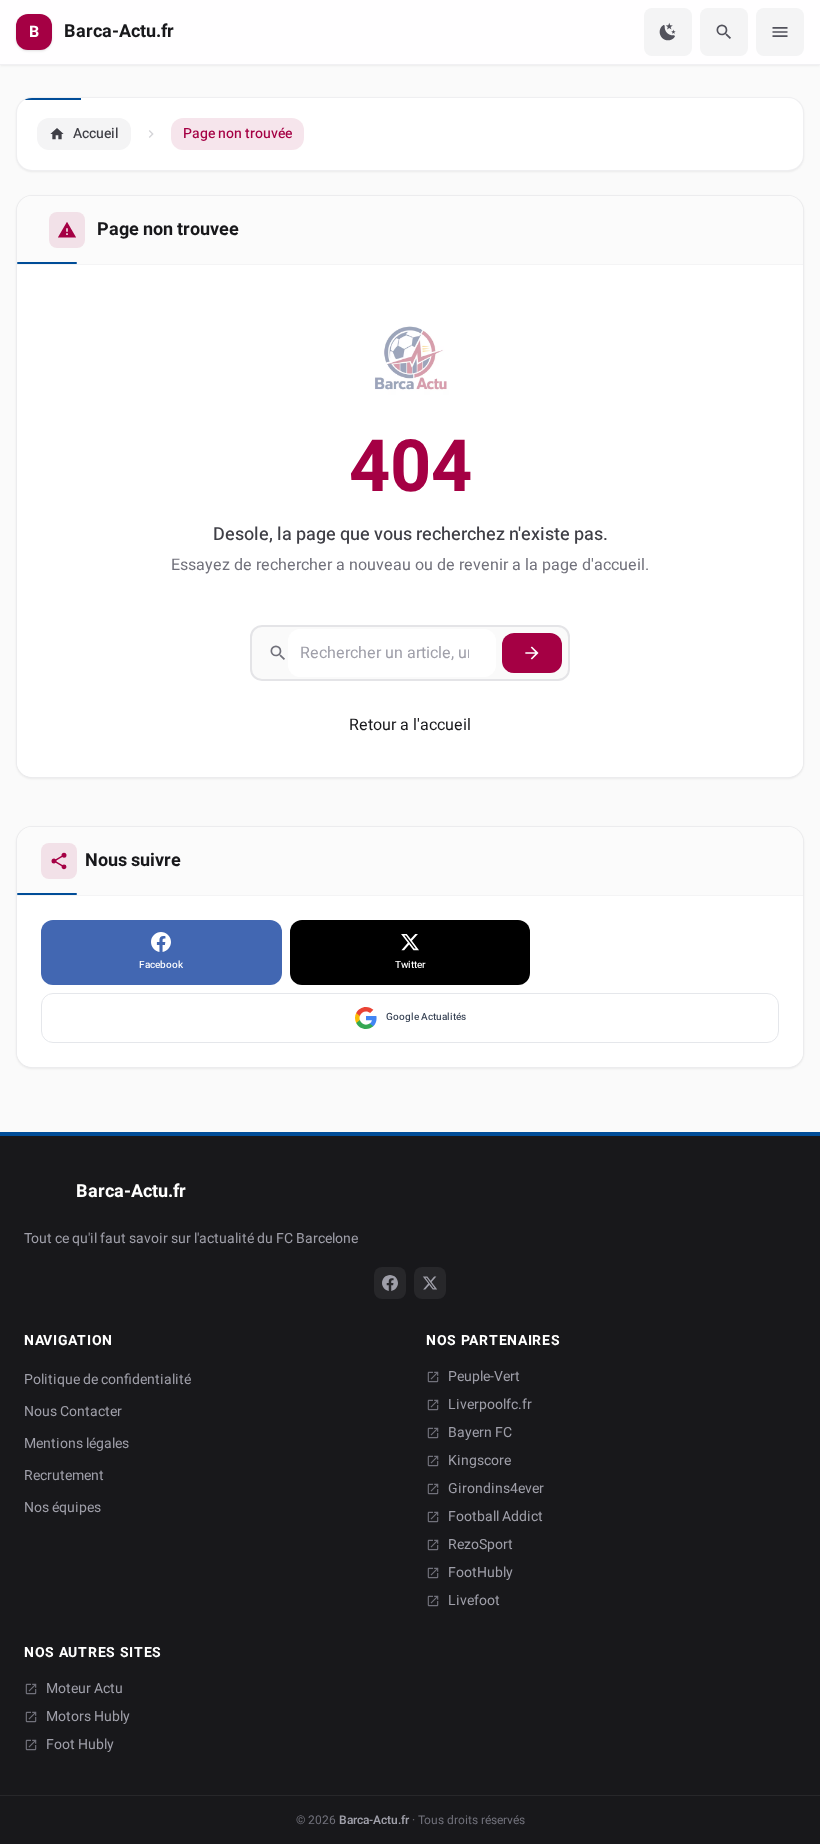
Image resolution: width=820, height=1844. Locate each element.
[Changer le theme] (668, 32)
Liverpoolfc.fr (490, 1405)
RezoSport (480, 1545)
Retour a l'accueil (410, 725)
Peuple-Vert (484, 1377)
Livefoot (474, 1601)
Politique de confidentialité (107, 1379)
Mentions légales (76, 1443)
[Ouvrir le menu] (780, 32)
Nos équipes (62, 1507)
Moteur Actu (84, 1689)
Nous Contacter (73, 1411)
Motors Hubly (88, 1717)
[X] (430, 1283)
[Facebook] (390, 1283)
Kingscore (479, 1461)
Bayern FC (480, 1433)
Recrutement (64, 1475)
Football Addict (495, 1517)
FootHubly (480, 1573)
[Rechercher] (724, 32)
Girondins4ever (496, 1489)
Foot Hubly (80, 1745)
